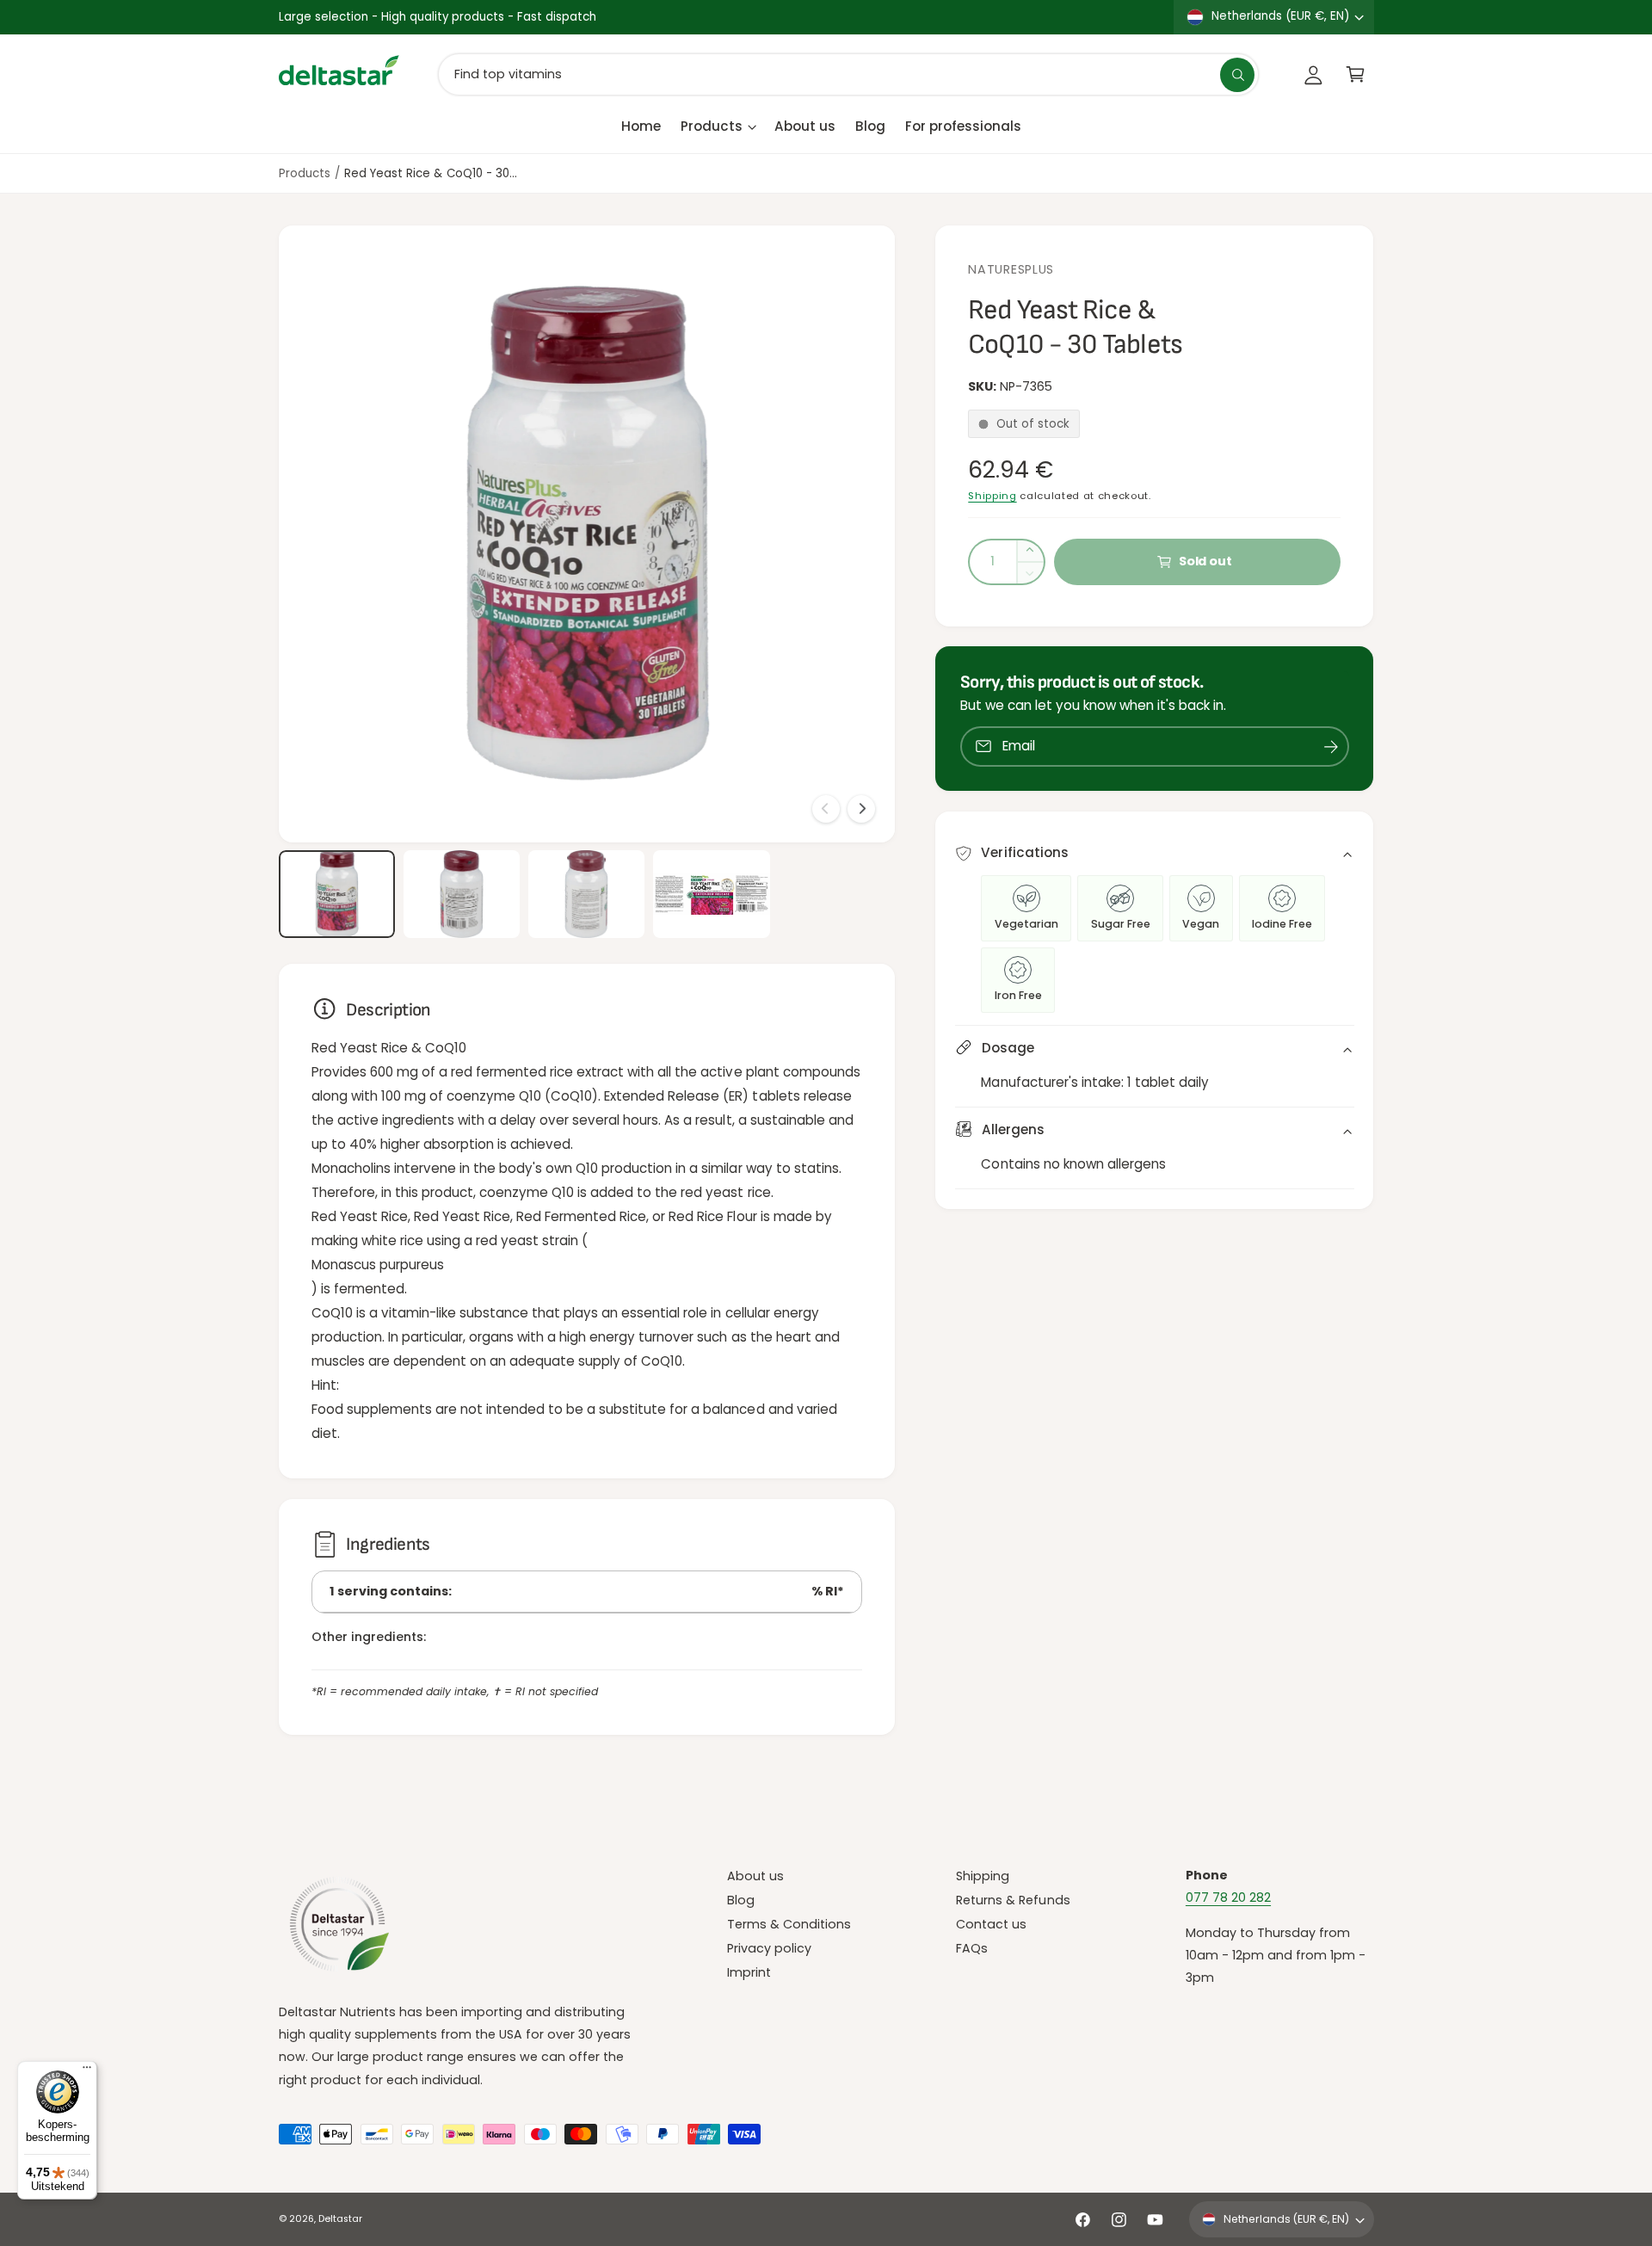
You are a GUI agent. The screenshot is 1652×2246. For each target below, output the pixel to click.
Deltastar (340, 2219)
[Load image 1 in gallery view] (337, 894)
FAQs (972, 1948)
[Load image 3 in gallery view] (587, 894)
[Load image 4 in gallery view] (712, 894)
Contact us (991, 1924)
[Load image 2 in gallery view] (462, 894)
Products (712, 126)
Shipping (992, 496)
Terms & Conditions (789, 1924)
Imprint (749, 1972)
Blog (741, 1900)
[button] (1356, 74)
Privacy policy (769, 1948)
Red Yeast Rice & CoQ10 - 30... (430, 173)
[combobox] (848, 74)
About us (755, 1876)
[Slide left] (826, 809)
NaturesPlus (1011, 269)
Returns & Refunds (1013, 1900)
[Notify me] (1331, 747)
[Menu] (87, 2071)
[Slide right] (861, 809)
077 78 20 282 (1228, 1897)
